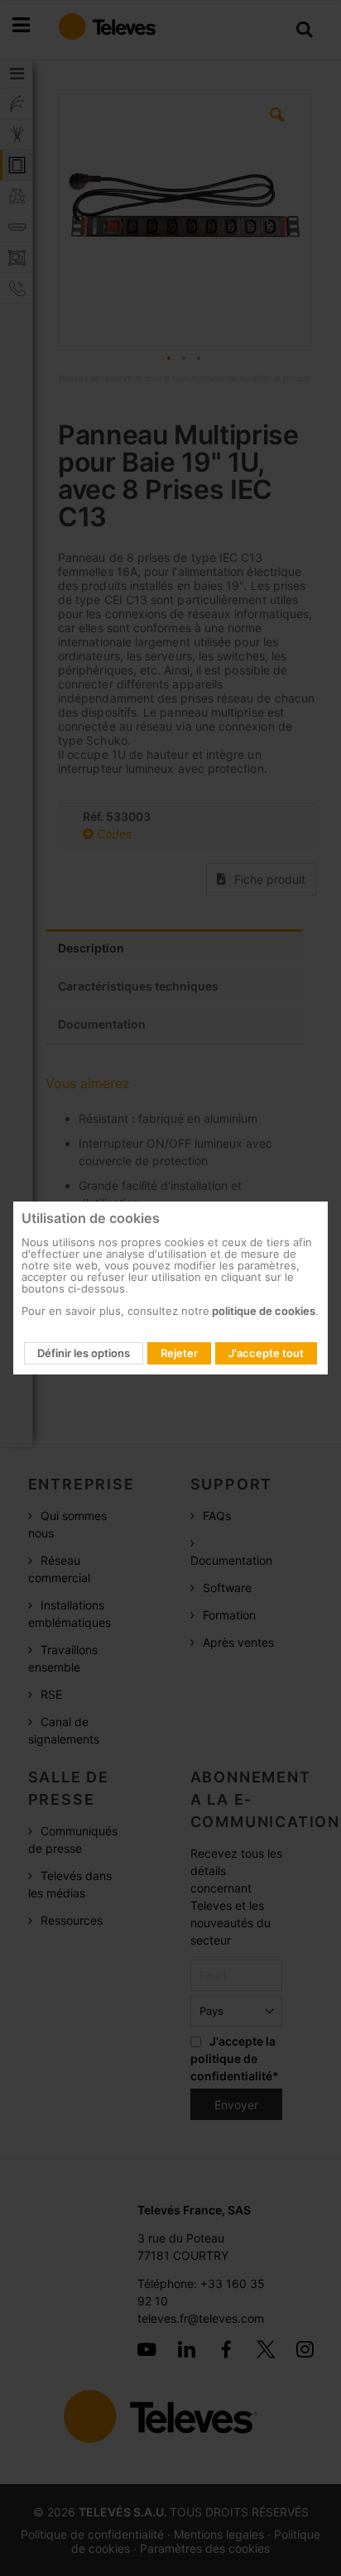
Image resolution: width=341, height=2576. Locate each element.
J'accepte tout (266, 1353)
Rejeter (179, 1353)
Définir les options (84, 1353)
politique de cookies (262, 1311)
